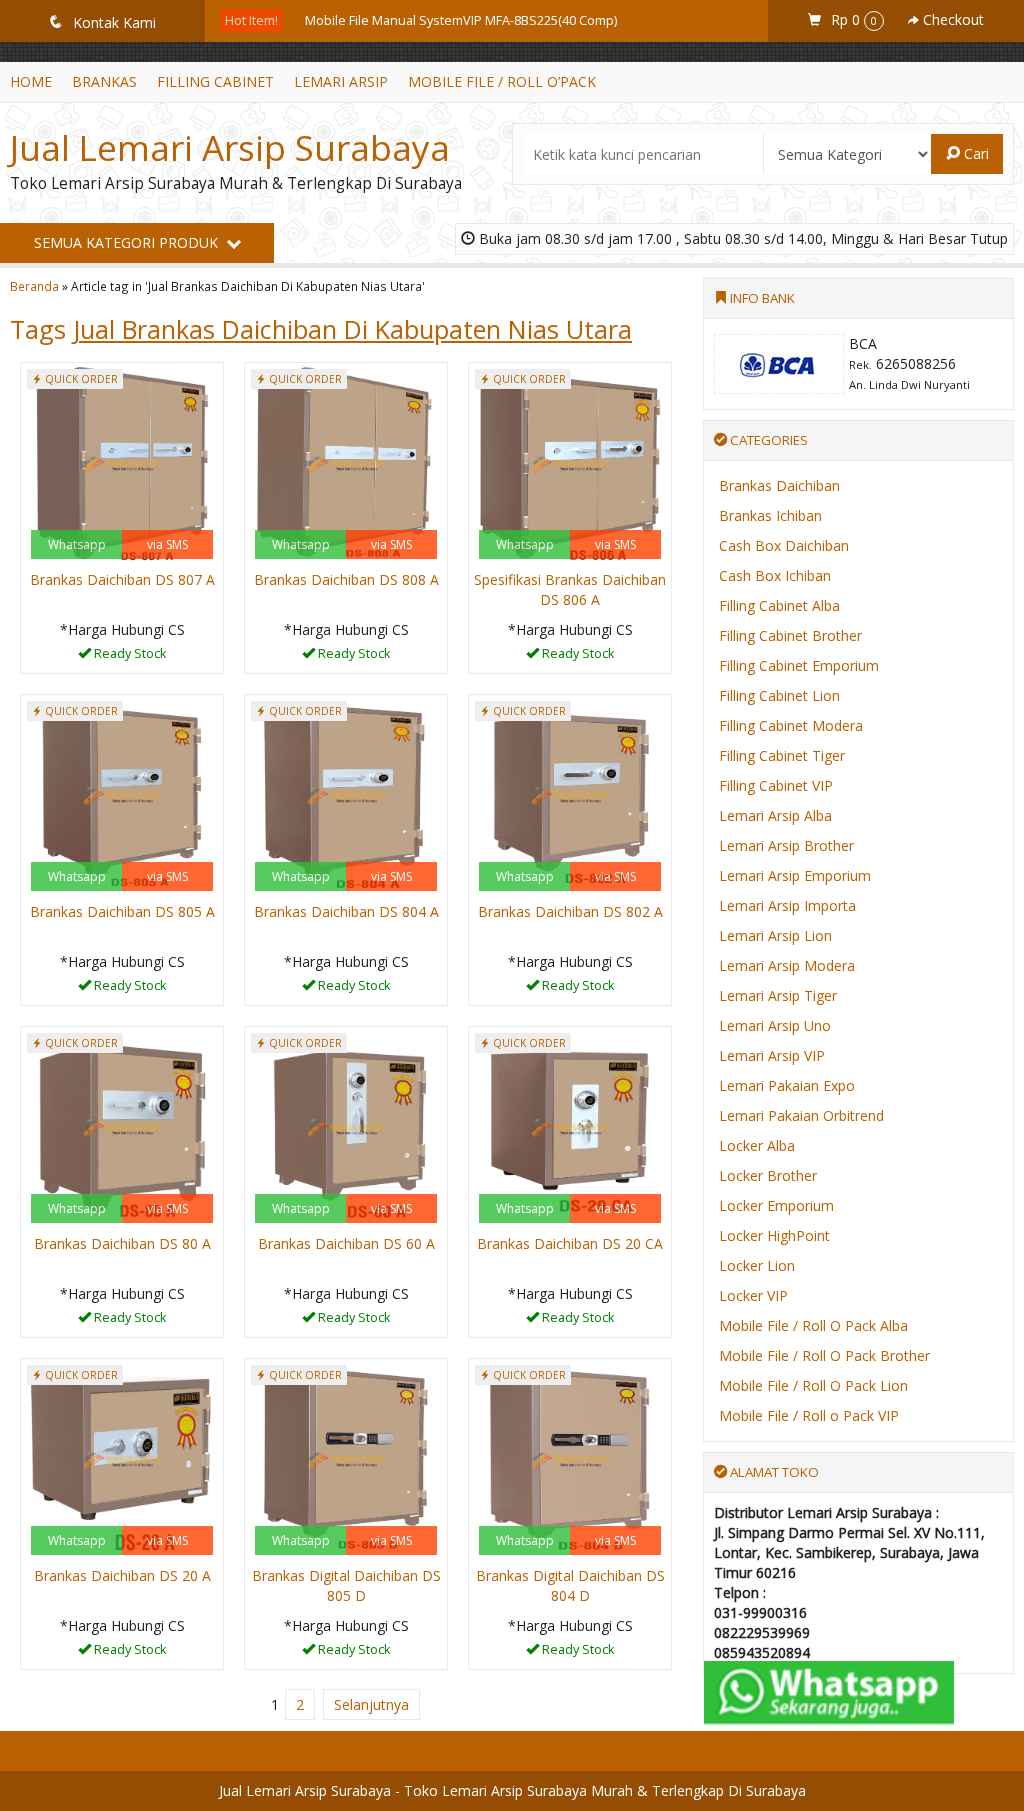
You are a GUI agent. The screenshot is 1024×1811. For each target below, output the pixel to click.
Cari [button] (974, 153)
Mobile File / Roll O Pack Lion (813, 1385)
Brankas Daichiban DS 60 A (346, 1243)
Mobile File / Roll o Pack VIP (809, 1415)
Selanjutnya (371, 1704)
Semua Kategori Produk (128, 242)
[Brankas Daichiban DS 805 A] (122, 794)
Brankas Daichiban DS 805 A (122, 911)
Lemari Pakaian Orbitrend (801, 1115)
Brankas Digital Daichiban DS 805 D (346, 1585)
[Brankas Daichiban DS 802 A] (570, 794)
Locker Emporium (776, 1205)
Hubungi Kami (129, 656)
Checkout (951, 19)
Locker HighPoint (774, 1235)
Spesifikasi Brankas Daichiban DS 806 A (570, 589)
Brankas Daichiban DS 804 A (346, 911)
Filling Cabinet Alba (779, 605)
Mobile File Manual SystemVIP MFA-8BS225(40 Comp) (461, 20)
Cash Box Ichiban (775, 575)
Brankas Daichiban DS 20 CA (570, 1243)
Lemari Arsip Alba (775, 815)
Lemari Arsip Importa (787, 905)
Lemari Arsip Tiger (778, 995)
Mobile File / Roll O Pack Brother (824, 1355)
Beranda (34, 286)
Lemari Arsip (341, 81)
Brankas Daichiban (779, 485)
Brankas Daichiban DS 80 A (122, 1243)
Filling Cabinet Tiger (782, 755)
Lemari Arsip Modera (787, 965)
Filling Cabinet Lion (779, 695)
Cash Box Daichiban (784, 545)
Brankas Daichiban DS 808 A (346, 579)
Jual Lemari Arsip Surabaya (230, 147)
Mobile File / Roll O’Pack (502, 81)
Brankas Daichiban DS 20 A (122, 1575)
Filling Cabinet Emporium (799, 665)
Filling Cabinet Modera (791, 725)
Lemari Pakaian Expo (787, 1085)
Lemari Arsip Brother (786, 845)
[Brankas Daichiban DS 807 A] (122, 462)
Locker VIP (753, 1295)
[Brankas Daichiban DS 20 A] (122, 1458)
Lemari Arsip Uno (775, 1025)
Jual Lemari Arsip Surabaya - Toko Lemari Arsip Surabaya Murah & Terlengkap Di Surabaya (512, 1790)
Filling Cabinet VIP (776, 785)
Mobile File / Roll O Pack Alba (813, 1325)
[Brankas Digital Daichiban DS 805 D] (346, 1458)
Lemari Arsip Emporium (795, 875)
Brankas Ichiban (770, 515)
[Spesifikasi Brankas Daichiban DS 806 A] (570, 462)
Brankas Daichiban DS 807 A (122, 579)
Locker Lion (757, 1265)
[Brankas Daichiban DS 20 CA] (570, 1126)
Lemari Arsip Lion (775, 935)
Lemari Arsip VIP (772, 1055)
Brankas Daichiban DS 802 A (570, 911)
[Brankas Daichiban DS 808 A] (346, 462)
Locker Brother (768, 1175)
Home (31, 81)
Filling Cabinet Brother (790, 635)
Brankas (104, 81)
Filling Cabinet (215, 81)
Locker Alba (757, 1145)
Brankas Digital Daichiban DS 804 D (570, 1585)
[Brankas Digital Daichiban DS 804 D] (570, 1458)
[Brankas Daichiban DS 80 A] (122, 1126)
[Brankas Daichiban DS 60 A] (346, 1126)
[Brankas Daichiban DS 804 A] (346, 794)
